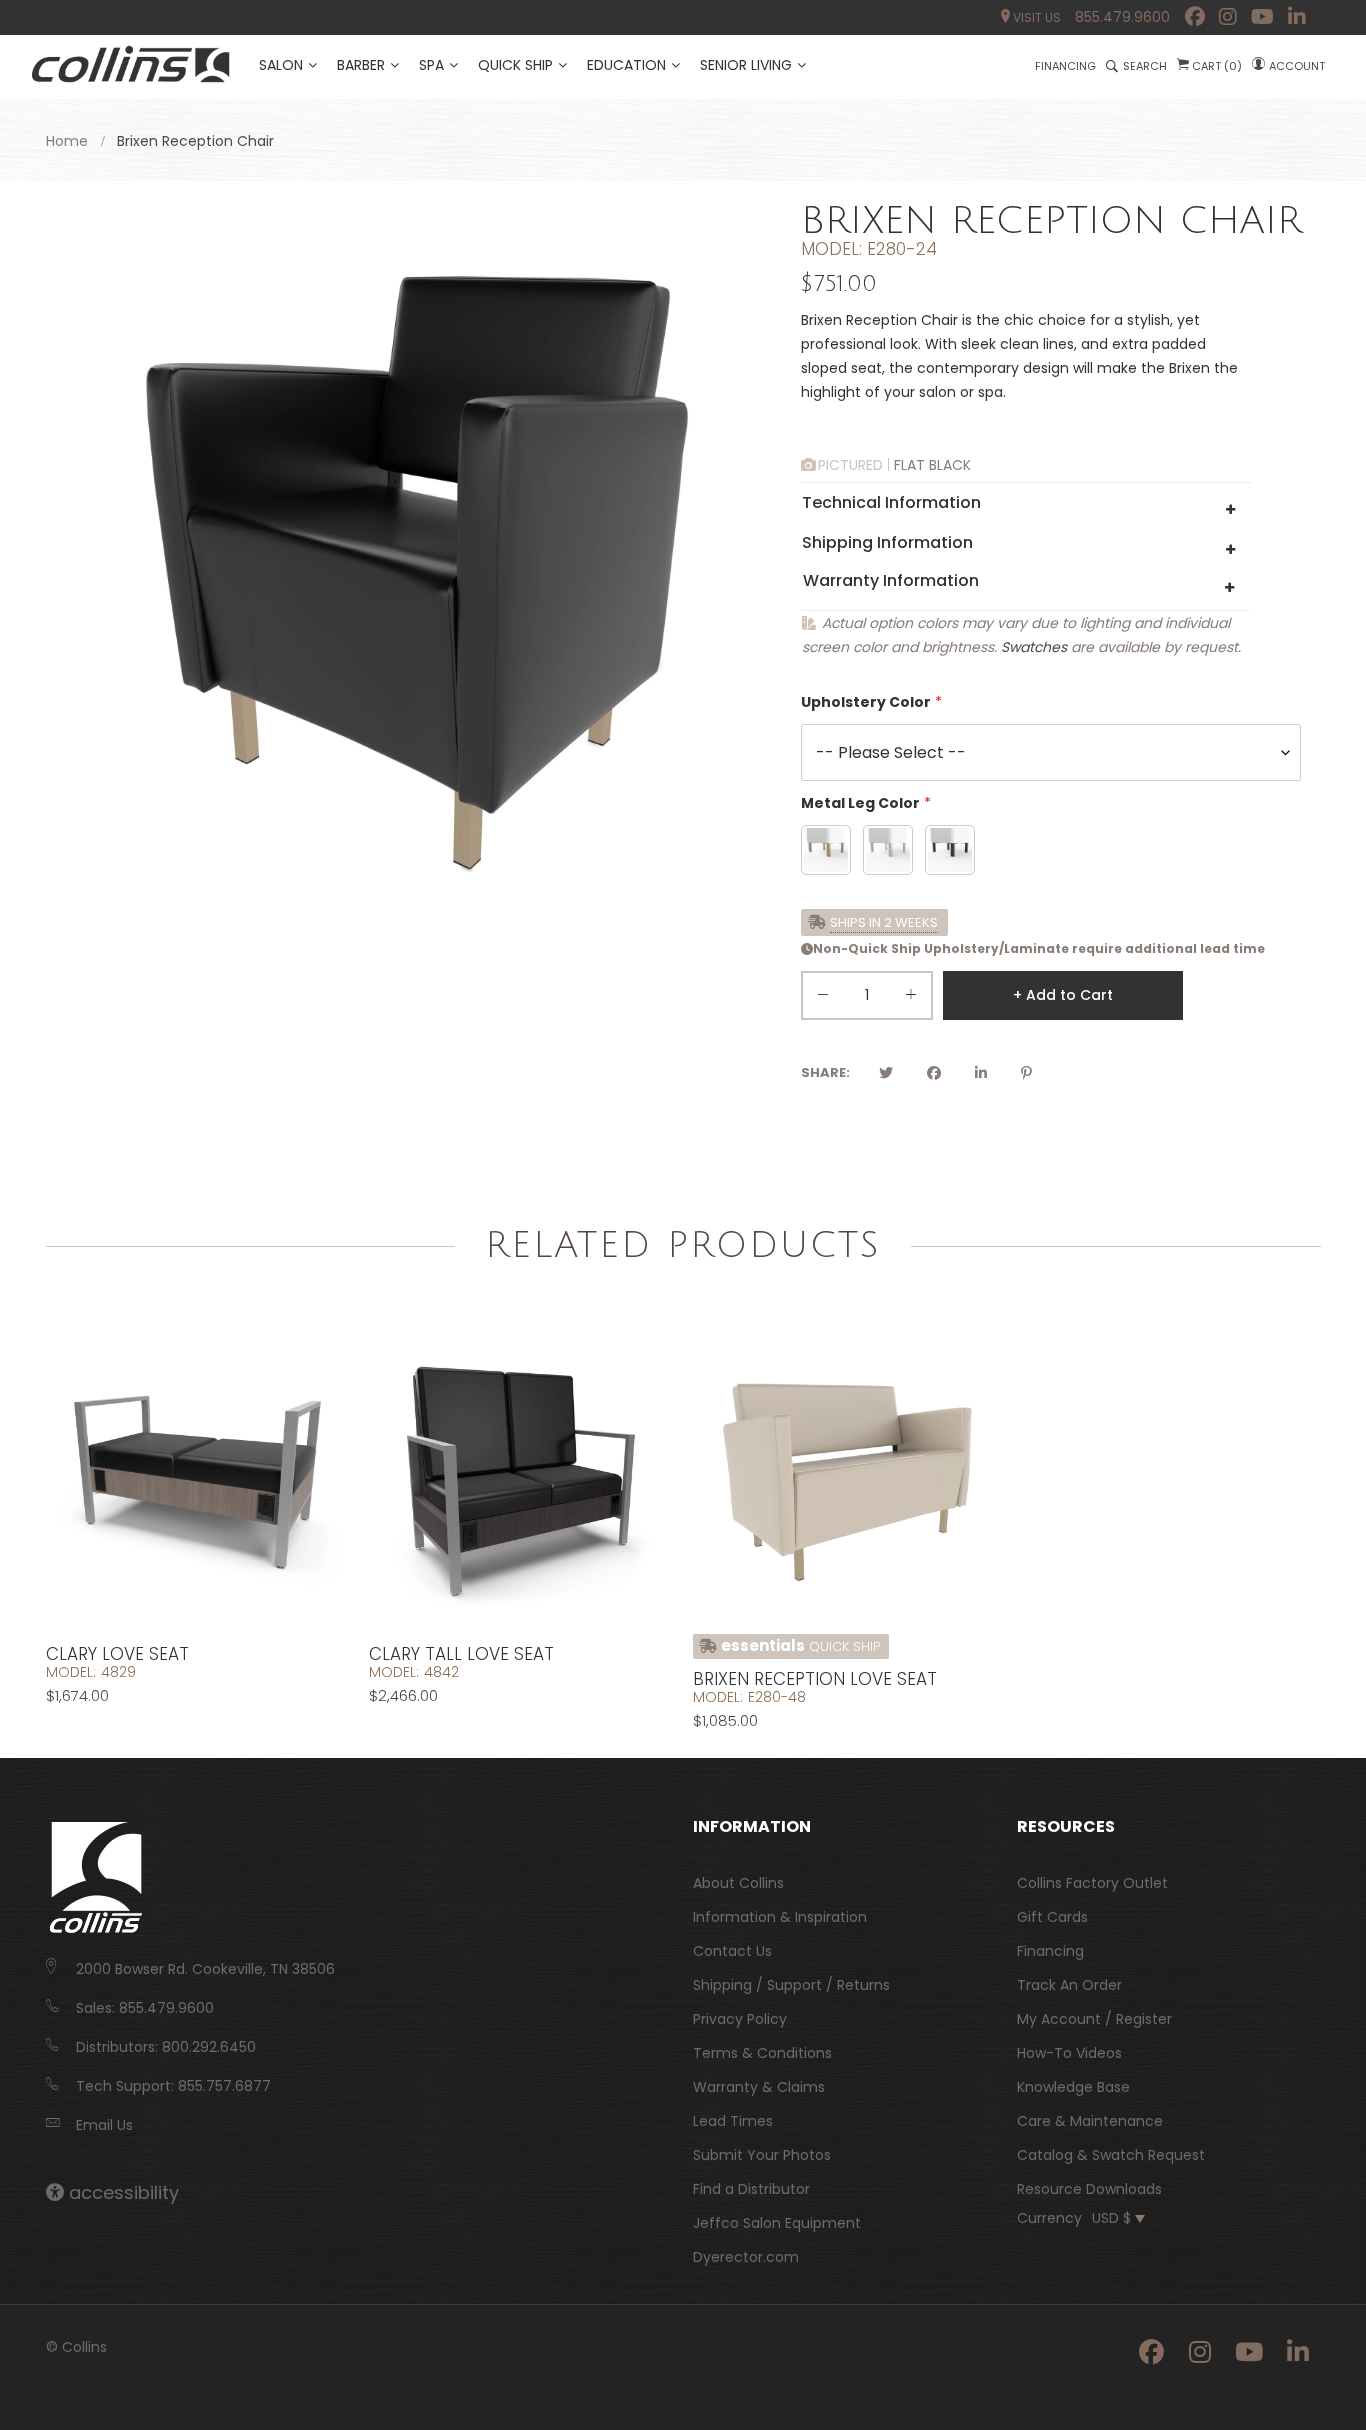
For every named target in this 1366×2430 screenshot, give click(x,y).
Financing (1050, 1951)
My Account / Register (1094, 2019)
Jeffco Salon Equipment (777, 2223)
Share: (825, 1072)
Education (626, 65)
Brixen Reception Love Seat (815, 1679)
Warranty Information (891, 580)
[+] (911, 998)
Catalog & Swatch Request (1111, 2155)
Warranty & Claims (759, 2087)
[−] (823, 998)
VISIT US (1035, 17)
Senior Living (746, 65)
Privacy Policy (740, 2019)
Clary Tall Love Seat (461, 1654)
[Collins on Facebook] (1195, 17)
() (1217, 66)
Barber (361, 65)
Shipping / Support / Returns (791, 1985)
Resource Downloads (1089, 2189)
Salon (281, 65)
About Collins (738, 1883)
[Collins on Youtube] (1262, 17)
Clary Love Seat (117, 1654)
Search (1145, 66)
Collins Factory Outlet (1092, 1883)
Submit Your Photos (762, 2155)
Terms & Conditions (762, 2053)
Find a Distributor (751, 2189)
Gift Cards (1052, 1917)
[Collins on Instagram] (1228, 17)
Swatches (1034, 647)
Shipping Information (887, 542)
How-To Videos (1069, 2053)
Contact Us (732, 1951)
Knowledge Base (1073, 2087)
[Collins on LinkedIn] (1297, 17)
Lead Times (733, 2121)
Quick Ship (515, 65)
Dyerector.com (746, 2257)
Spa (431, 65)
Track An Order (1069, 1985)
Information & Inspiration (780, 1917)
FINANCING (1065, 66)
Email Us (104, 2125)
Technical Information (891, 502)
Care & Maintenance (1090, 2121)
